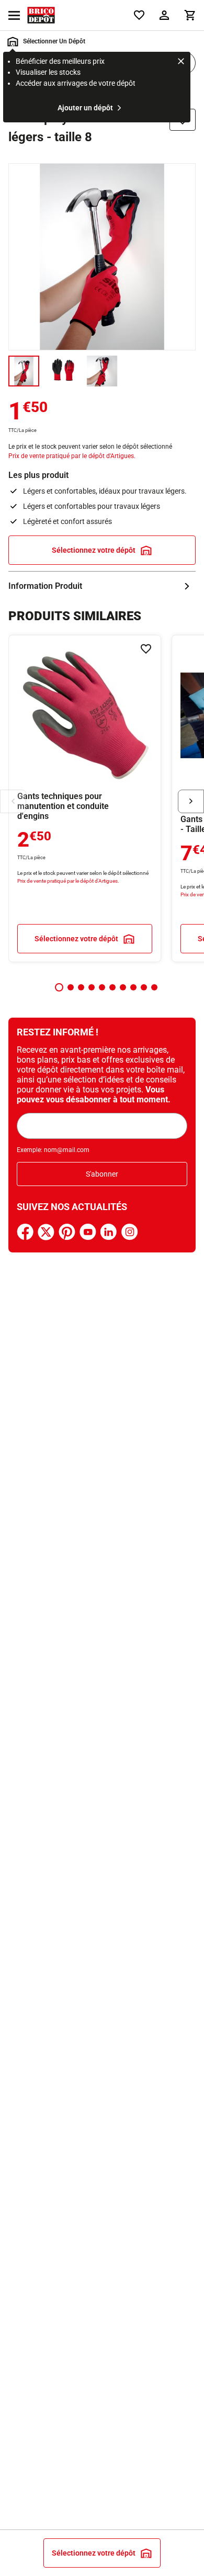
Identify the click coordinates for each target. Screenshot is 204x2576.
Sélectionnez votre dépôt (94, 550)
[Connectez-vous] (164, 15)
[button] (59, 987)
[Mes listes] (139, 15)
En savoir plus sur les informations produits (102, 586)
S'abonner (102, 1174)
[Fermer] (181, 63)
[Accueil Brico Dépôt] (41, 15)
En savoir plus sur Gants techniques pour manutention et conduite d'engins (85, 799)
